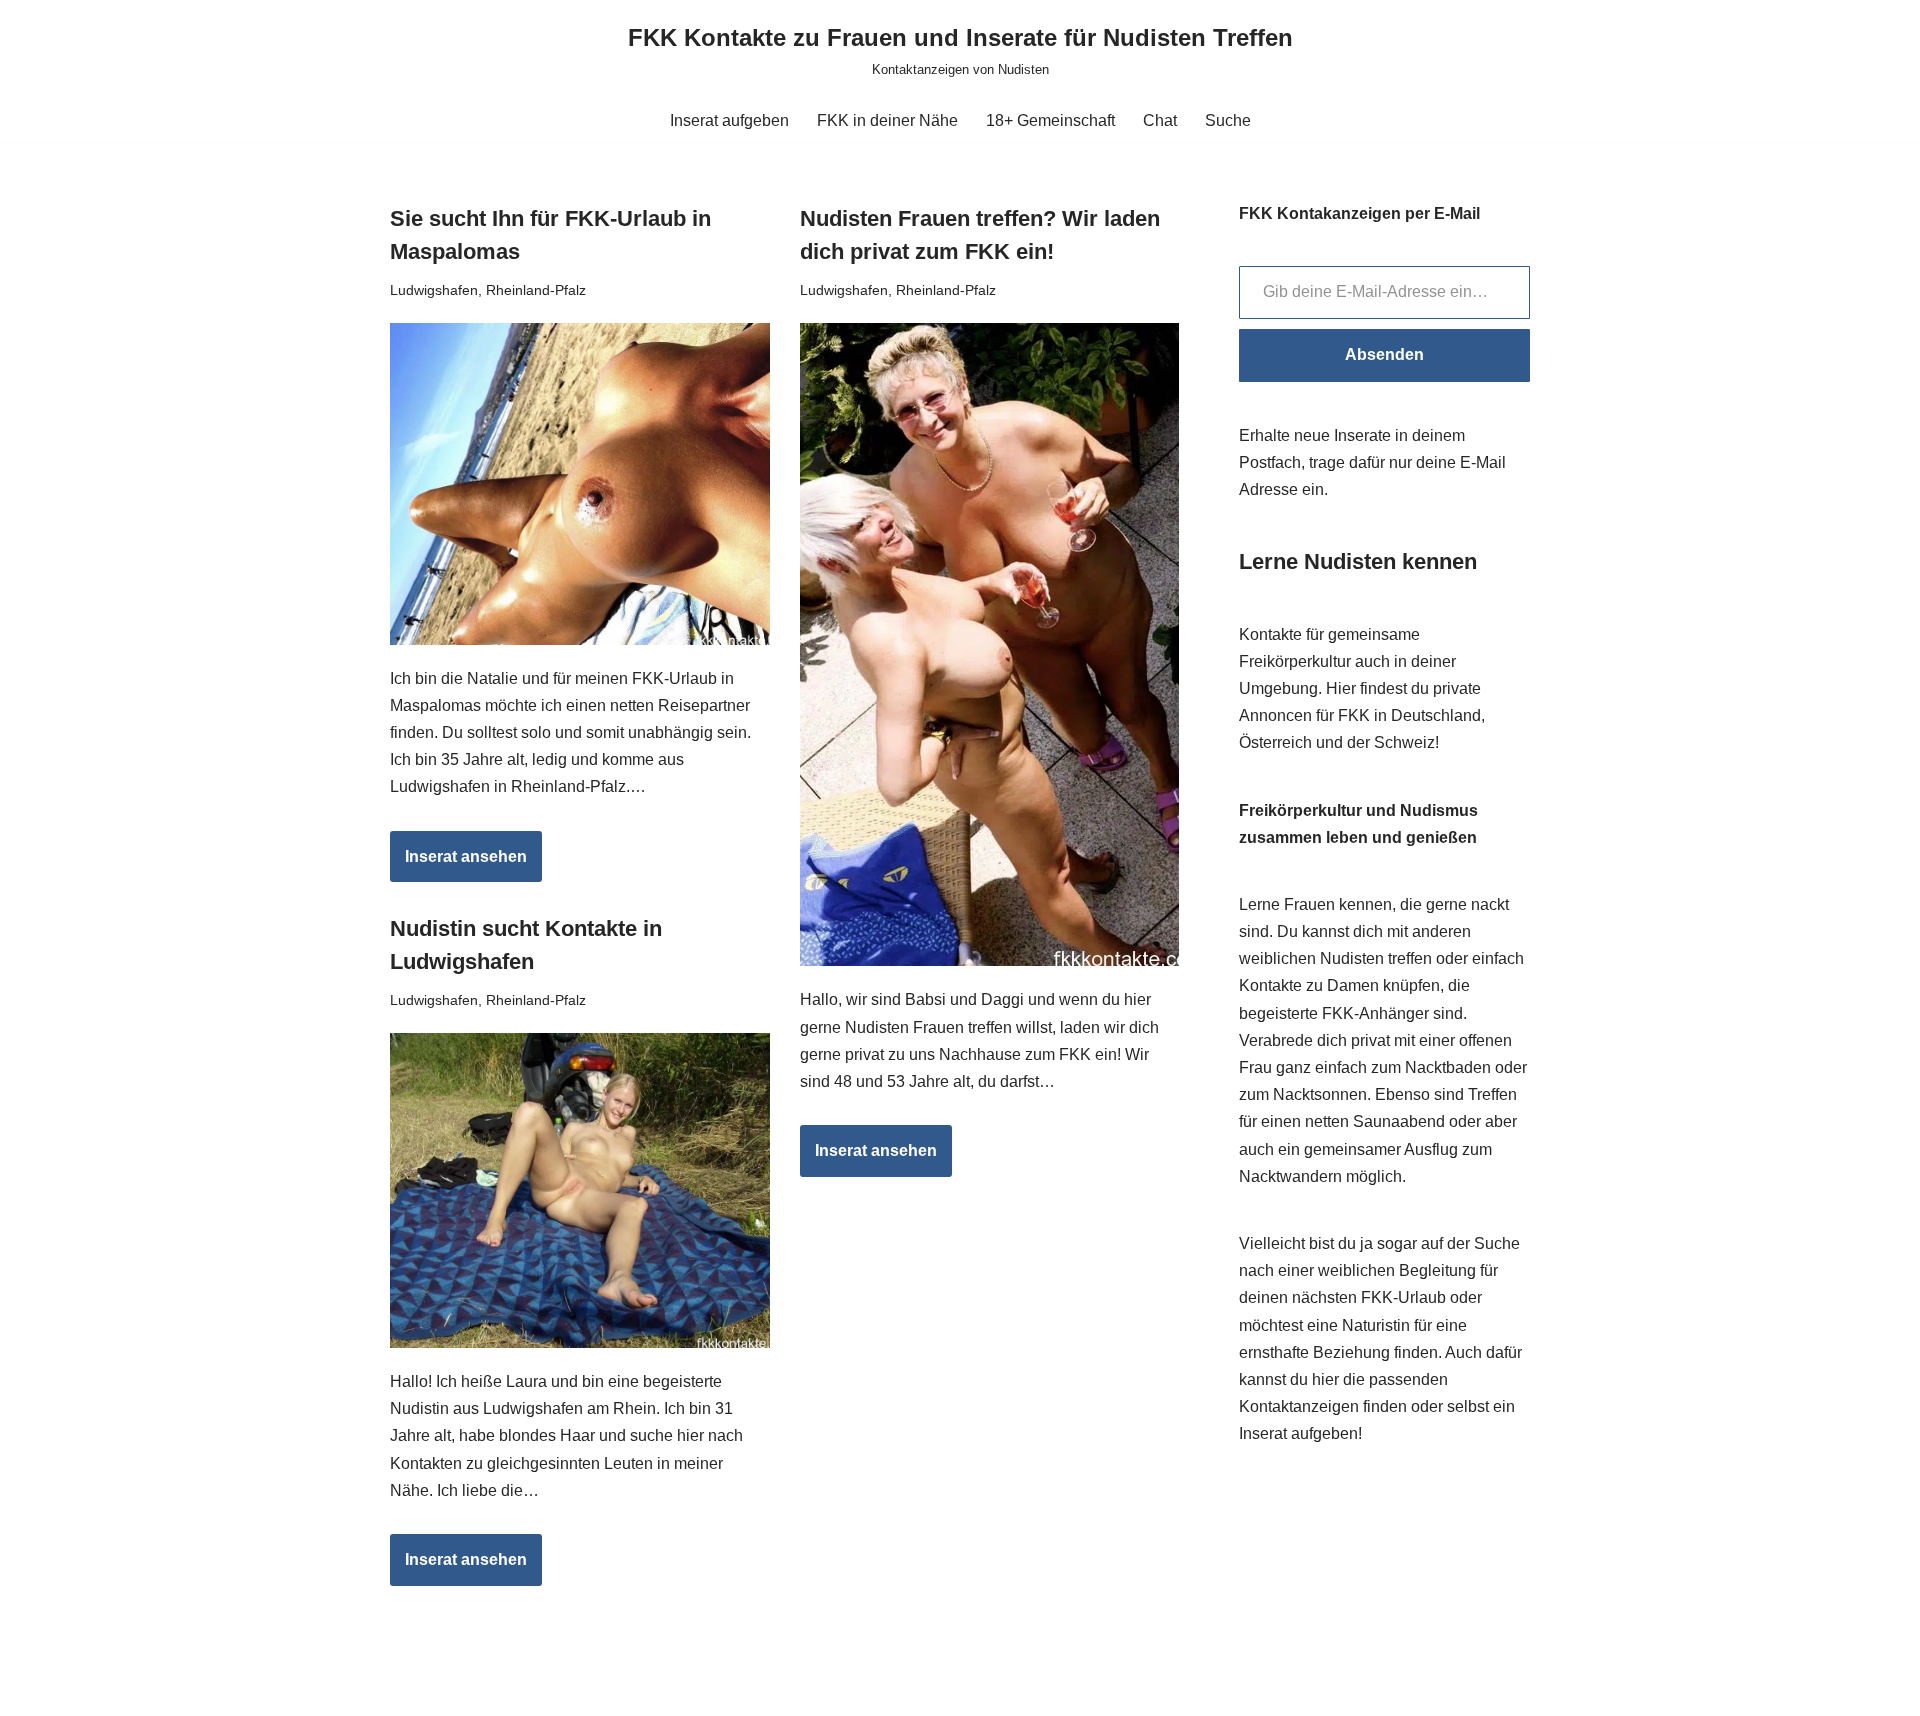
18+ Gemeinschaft (1050, 120)
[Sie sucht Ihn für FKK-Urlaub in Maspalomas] (580, 484)
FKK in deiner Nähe (887, 120)
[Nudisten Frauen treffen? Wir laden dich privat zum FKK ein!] (990, 645)
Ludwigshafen (434, 290)
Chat (1160, 120)
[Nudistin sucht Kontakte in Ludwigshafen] (580, 1190)
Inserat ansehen (458, 865)
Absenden (1384, 354)
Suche (1228, 120)
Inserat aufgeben (729, 120)
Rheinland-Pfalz (536, 290)
